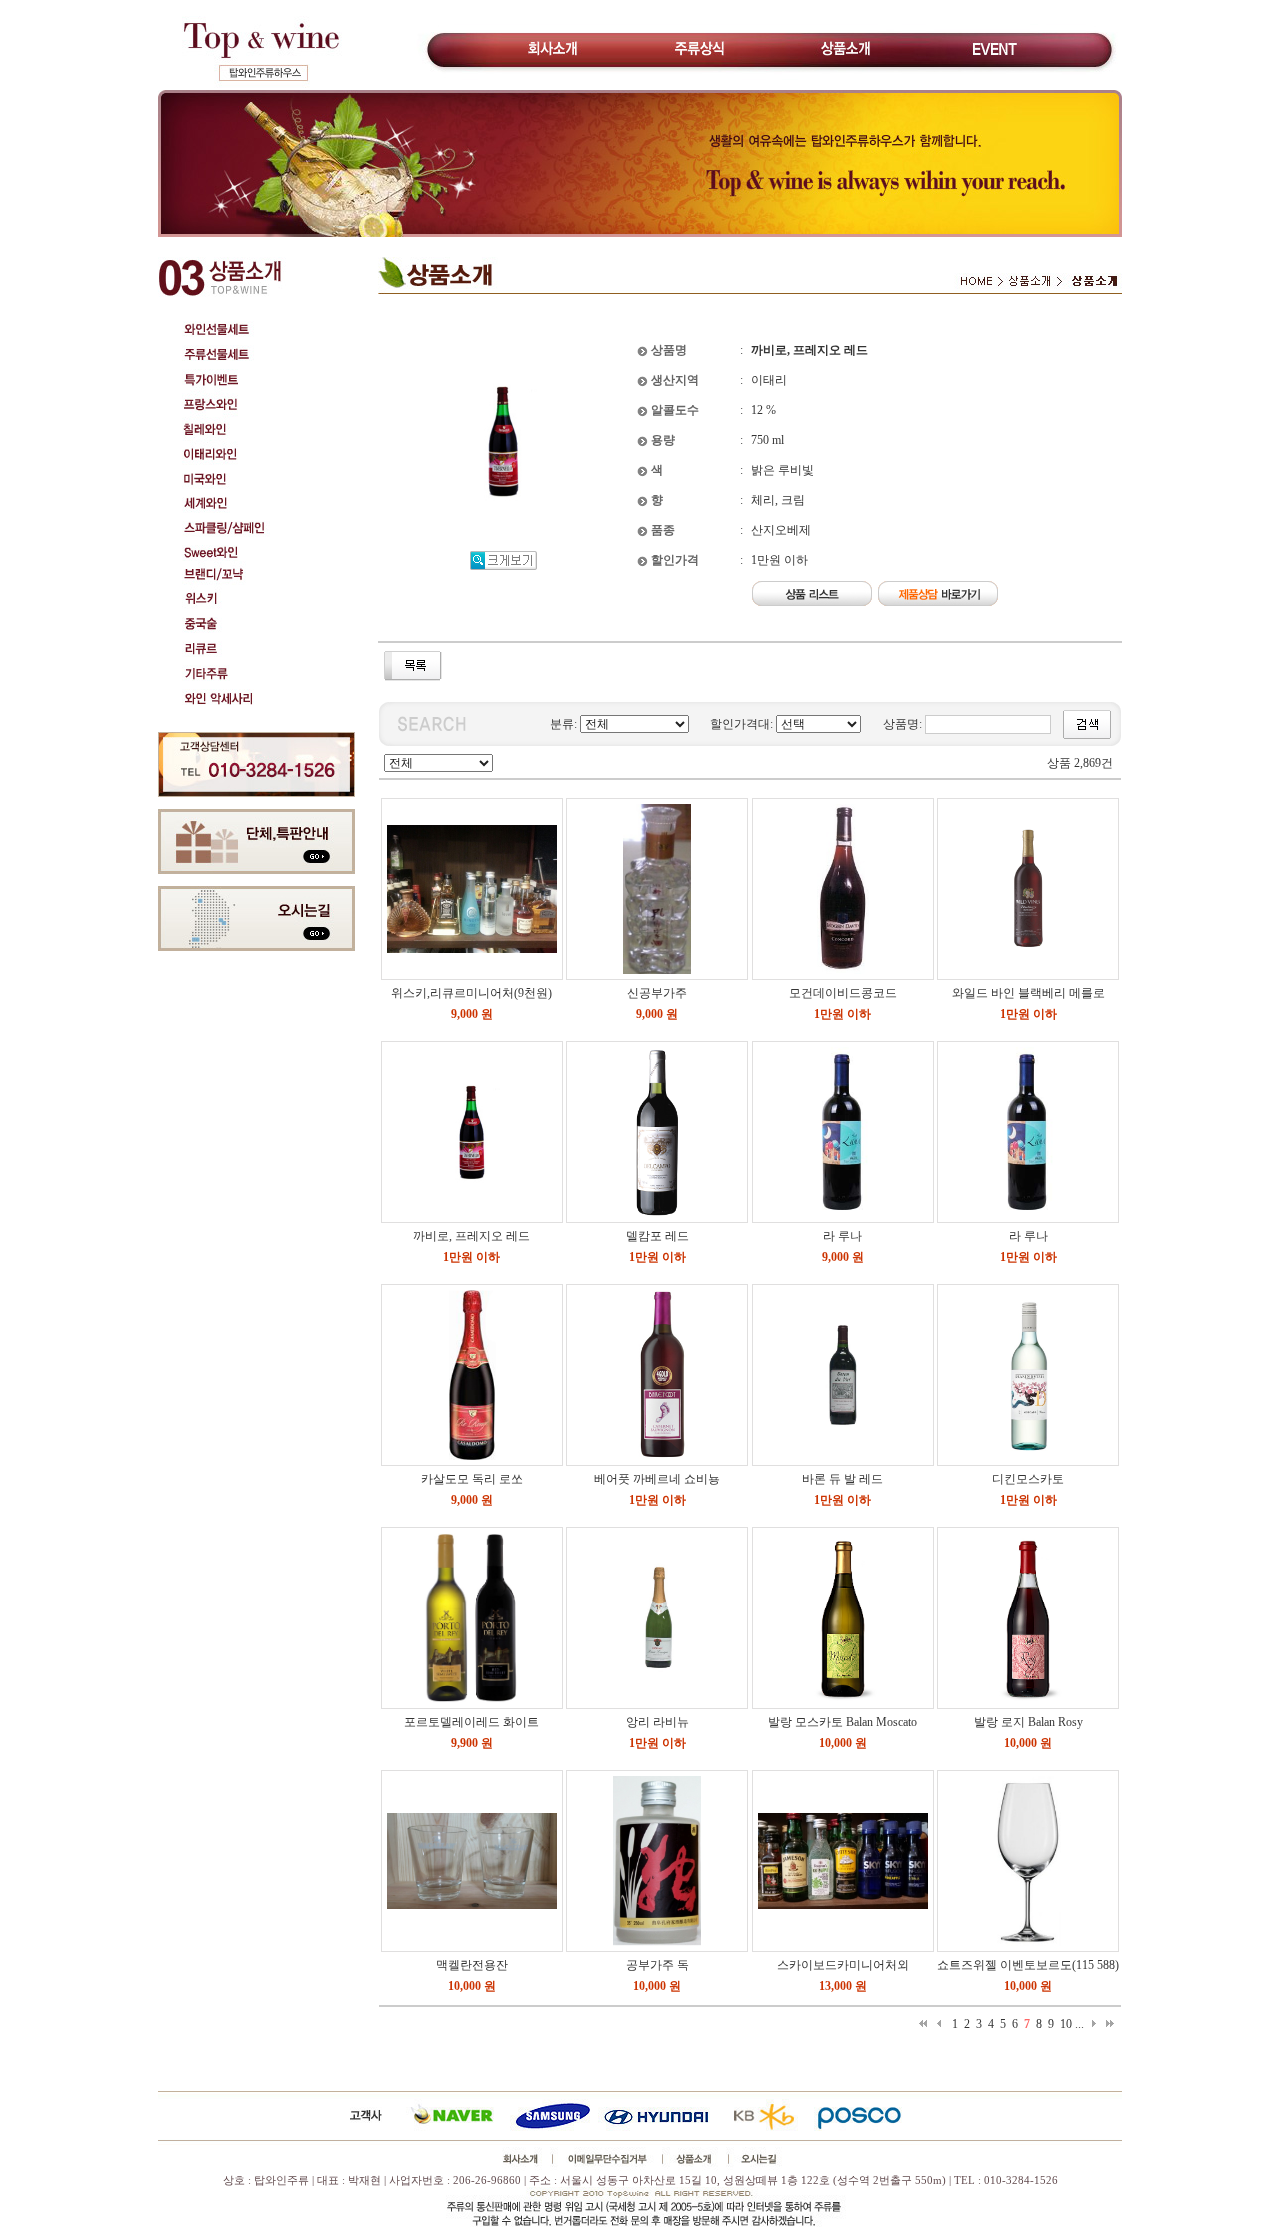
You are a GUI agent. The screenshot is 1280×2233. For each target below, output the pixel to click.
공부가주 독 (657, 1965)
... (1079, 2024)
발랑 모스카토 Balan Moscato (842, 1722)
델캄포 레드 (657, 1236)
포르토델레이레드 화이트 (471, 1722)
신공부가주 (657, 993)
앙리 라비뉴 (657, 1722)
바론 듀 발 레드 (842, 1479)
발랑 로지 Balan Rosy (1028, 1722)
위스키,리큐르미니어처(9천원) (471, 993)
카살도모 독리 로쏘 (472, 1479)
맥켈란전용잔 (472, 1965)
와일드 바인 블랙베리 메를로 (1028, 993)
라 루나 (842, 1236)
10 (1066, 2024)
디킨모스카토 (1028, 1479)
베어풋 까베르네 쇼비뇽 (657, 1479)
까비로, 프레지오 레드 (471, 1236)
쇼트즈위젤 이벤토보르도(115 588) (1028, 1965)
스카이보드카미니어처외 (843, 1965)
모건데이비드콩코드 (843, 993)
